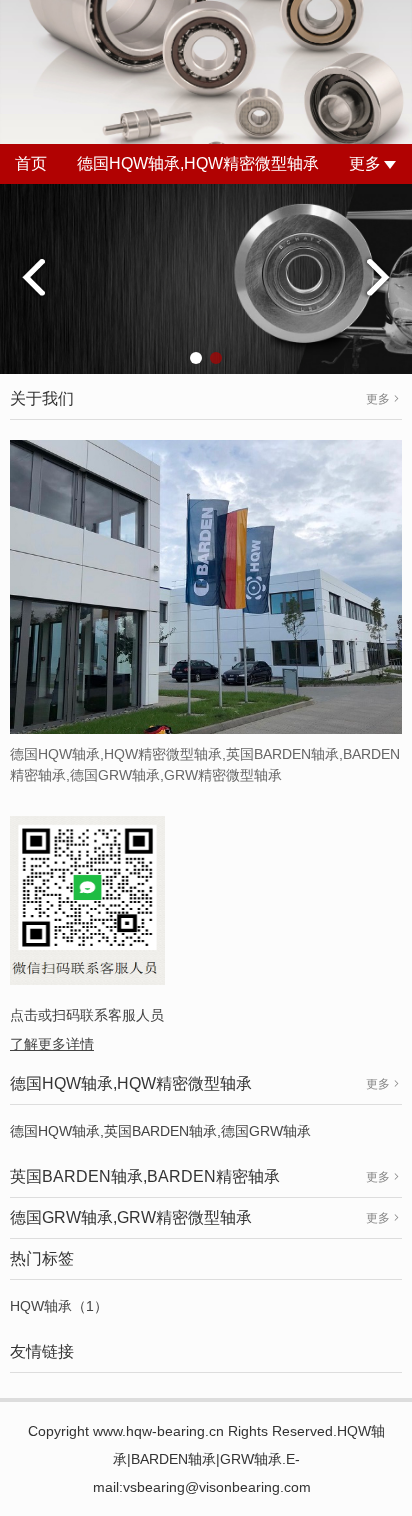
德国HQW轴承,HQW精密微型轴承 (198, 163)
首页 (31, 163)
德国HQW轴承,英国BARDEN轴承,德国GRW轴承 (160, 1131)
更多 (365, 163)
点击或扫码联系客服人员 (87, 1015)
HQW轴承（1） (59, 1306)
